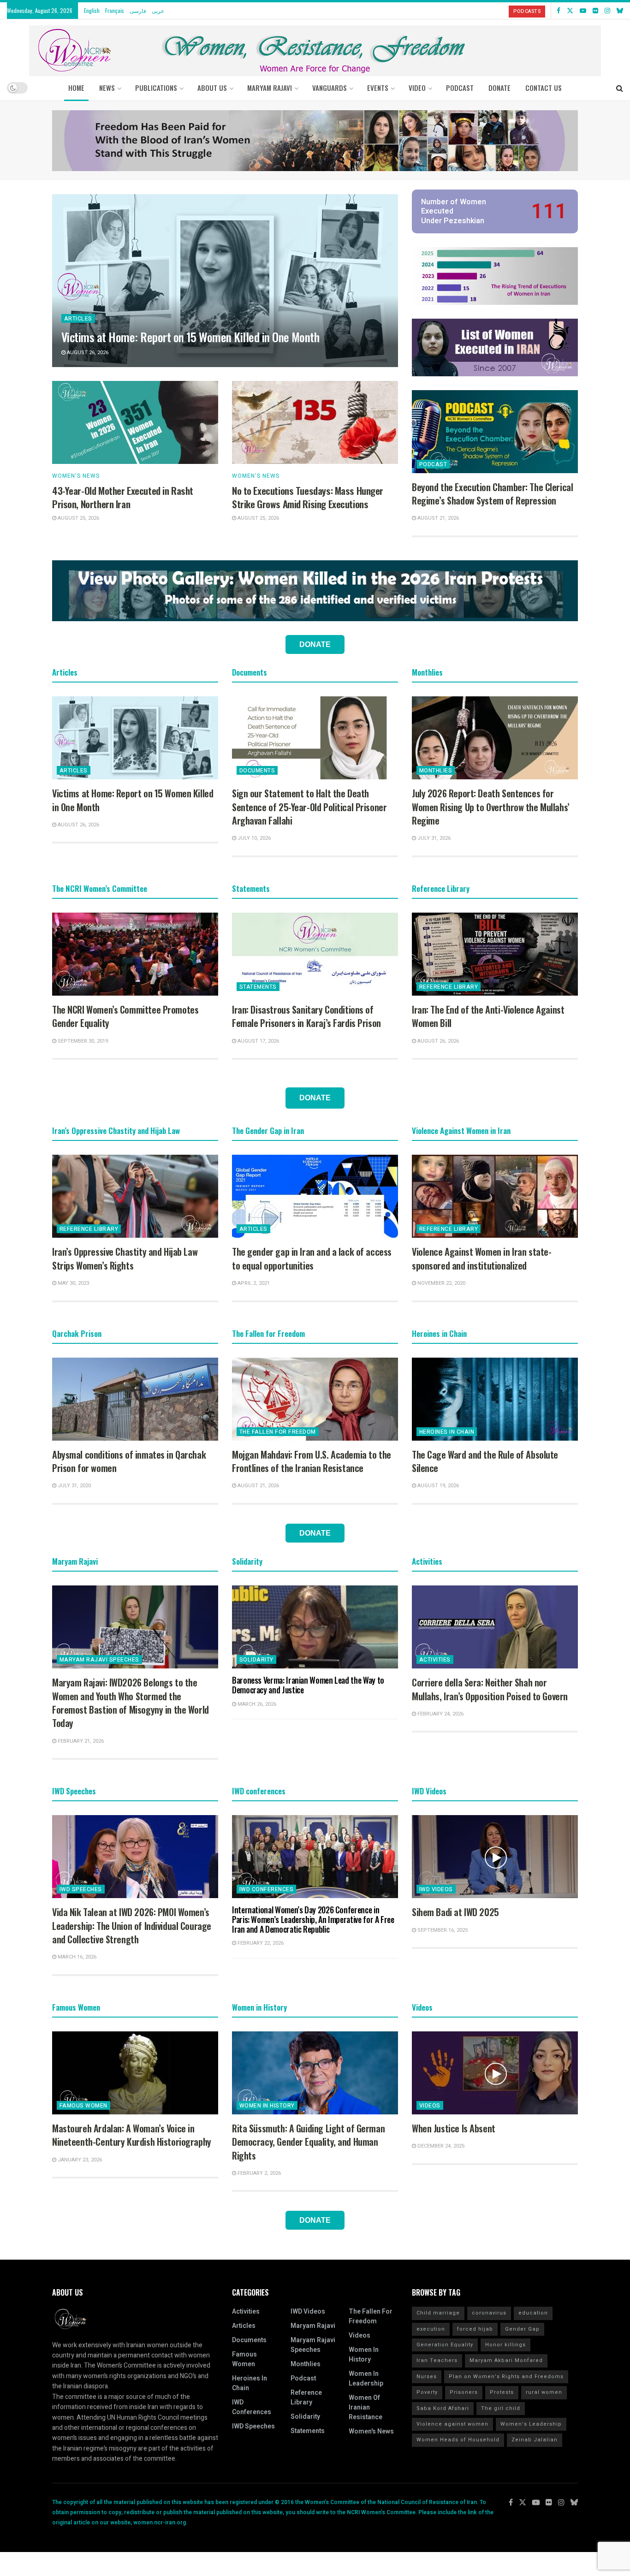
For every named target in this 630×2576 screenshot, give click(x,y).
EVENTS (378, 88)
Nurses (427, 2377)
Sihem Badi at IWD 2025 (455, 1912)
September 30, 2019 (82, 1041)
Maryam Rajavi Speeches (99, 1660)
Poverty (427, 2392)
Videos (430, 2106)
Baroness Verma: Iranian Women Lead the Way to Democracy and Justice (308, 1685)
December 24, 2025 (440, 2146)
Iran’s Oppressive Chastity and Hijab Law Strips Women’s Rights (125, 1258)
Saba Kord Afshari (443, 2408)
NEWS (107, 88)
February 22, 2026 (260, 1943)
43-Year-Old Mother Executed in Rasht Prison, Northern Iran (123, 497)
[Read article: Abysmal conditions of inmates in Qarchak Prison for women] (135, 1399)
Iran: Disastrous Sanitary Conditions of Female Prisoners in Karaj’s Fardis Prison (306, 1016)
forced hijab (475, 2329)
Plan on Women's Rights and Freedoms (506, 2377)
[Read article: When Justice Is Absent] (495, 2073)
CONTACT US (544, 88)
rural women (544, 2392)
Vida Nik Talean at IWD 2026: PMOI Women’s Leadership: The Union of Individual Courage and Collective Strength (132, 1926)
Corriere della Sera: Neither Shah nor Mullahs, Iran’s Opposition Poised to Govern (490, 1689)
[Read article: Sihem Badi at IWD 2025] (495, 1857)
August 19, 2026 (437, 1486)
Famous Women (83, 2106)
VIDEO (417, 88)
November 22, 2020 (441, 1283)
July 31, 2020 (74, 1486)
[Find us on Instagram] (607, 11)
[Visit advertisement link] (315, 141)
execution (431, 2329)
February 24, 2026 (440, 1714)
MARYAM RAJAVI (270, 88)
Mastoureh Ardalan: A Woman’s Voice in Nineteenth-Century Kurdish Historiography (132, 2135)
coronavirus (489, 2313)
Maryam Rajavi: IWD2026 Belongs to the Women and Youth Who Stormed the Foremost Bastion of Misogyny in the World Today (131, 1703)
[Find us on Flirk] (595, 11)
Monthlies (436, 771)
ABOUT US (212, 88)
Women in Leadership (366, 2379)
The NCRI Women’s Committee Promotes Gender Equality (125, 1016)
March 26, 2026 (256, 1704)
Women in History (267, 2106)
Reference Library (449, 987)
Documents (257, 771)
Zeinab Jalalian (535, 2440)
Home (76, 88)
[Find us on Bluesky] (620, 11)
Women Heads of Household (458, 2440)
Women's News (76, 476)
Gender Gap (522, 2329)
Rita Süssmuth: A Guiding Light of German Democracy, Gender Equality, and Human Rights (308, 2142)
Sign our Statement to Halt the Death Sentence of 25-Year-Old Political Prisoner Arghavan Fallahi (309, 807)
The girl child (501, 2408)
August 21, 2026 (437, 518)
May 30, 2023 (73, 1283)
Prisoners (464, 2392)
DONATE (499, 88)
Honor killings (505, 2345)
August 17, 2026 (258, 1041)
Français (115, 10)
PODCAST (460, 88)
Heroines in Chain (447, 1432)
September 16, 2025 (442, 1930)
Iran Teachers (437, 2360)
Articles (78, 319)
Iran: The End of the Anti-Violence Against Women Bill (488, 1016)
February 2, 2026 (259, 2173)
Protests (502, 2392)
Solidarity (256, 1660)
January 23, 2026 (79, 2160)
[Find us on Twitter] (570, 11)
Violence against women (452, 2424)
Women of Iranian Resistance (366, 2407)
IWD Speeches (81, 1889)
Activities (435, 1660)
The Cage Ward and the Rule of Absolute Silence (485, 1461)
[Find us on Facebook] (559, 11)
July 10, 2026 (253, 838)
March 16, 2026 (76, 1957)
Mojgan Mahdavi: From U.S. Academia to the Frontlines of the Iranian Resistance (312, 1461)
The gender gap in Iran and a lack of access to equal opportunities (312, 1258)
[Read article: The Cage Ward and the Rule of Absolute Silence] (495, 1399)
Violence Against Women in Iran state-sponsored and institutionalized (481, 1258)
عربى (158, 10)
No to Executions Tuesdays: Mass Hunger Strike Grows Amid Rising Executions (308, 497)
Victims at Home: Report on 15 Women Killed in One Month (190, 337)
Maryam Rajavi (313, 2326)
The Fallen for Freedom (278, 1432)
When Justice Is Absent (454, 2128)
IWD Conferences (266, 1889)
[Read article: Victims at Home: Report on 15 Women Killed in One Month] (225, 281)
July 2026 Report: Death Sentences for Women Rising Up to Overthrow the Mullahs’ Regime (491, 807)
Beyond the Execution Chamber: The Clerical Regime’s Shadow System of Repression (492, 494)
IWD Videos (436, 1889)
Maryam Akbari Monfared (506, 2360)
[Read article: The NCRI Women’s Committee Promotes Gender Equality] (135, 954)
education (533, 2313)
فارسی (138, 10)
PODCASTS (527, 11)
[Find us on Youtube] (583, 11)
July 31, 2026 (433, 838)
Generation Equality (445, 2345)
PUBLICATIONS (156, 88)
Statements (258, 987)
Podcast (433, 464)
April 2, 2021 (253, 1283)
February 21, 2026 (80, 1741)
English (92, 10)
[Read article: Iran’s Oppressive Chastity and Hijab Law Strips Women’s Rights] (135, 1196)
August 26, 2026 (87, 353)
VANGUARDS (330, 88)
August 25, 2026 (78, 518)
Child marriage (438, 2313)
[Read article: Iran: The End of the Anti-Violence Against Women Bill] (495, 954)
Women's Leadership (531, 2424)
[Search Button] (620, 88)
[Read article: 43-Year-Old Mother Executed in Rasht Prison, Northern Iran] (135, 422)
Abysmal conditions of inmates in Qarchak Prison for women (129, 1461)
